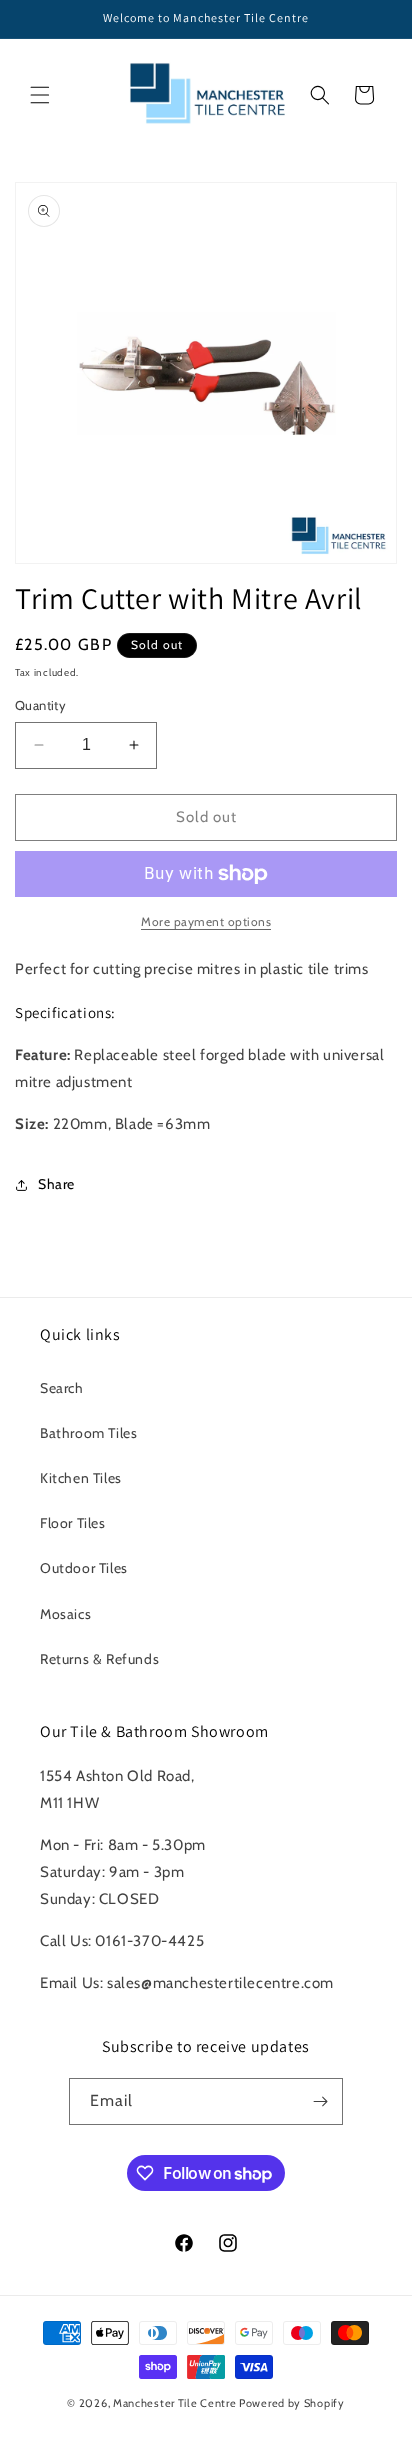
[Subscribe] (320, 2101)
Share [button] (56, 1184)
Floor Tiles (73, 1523)
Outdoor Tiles (84, 1568)
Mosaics (65, 1614)
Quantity (40, 705)
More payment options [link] (206, 921)
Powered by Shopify (292, 2403)
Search (62, 1388)
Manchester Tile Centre (174, 2403)
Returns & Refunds (99, 1659)
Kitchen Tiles (81, 1478)
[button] (40, 95)
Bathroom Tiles (88, 1433)
